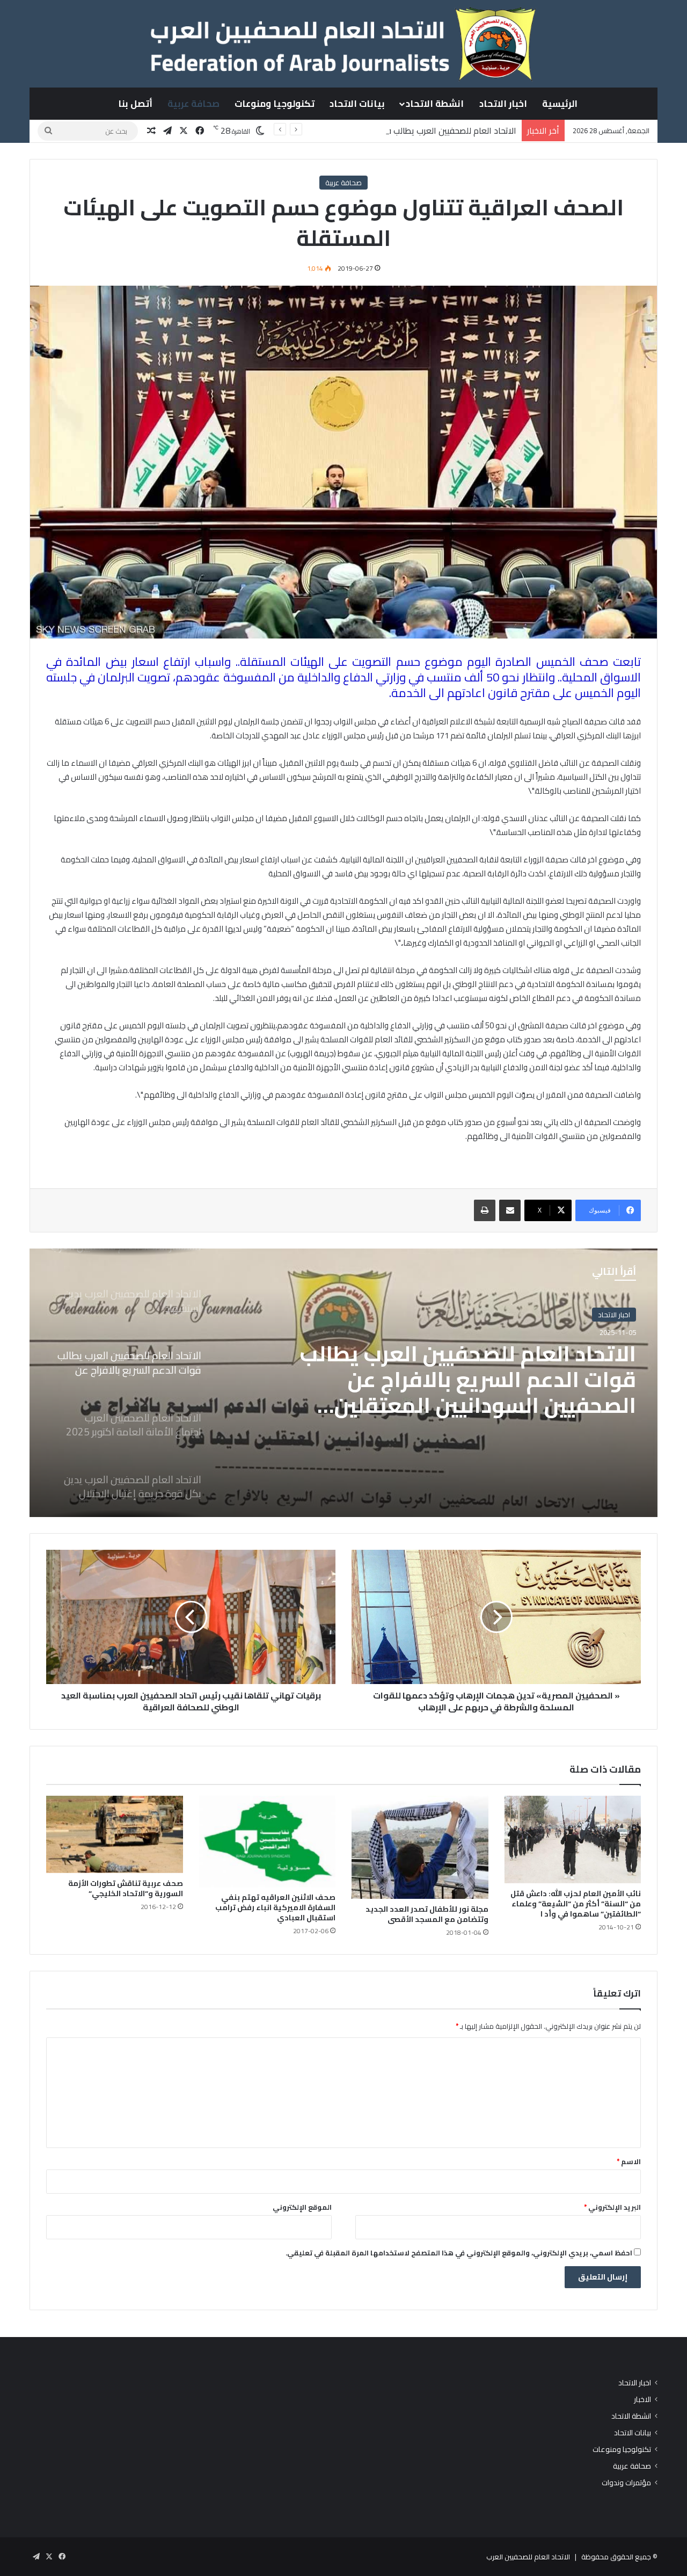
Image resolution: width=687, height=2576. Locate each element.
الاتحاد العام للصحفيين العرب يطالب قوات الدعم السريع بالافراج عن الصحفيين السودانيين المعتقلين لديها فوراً (327, 130)
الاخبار (642, 2400)
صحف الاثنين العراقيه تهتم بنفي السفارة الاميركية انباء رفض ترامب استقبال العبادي (275, 1907)
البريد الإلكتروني (612, 2207)
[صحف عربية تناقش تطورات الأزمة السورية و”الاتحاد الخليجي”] (115, 1834)
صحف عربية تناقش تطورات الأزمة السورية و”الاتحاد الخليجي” (126, 1888)
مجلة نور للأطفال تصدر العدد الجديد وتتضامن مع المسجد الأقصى (427, 1914)
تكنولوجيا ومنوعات (275, 104)
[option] (343, 1383)
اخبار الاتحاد (503, 104)
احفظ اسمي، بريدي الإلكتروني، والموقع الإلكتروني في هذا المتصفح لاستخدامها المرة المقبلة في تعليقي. (459, 2253)
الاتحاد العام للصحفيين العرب (528, 2557)
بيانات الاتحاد (357, 104)
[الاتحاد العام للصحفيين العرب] (343, 43)
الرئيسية (560, 104)
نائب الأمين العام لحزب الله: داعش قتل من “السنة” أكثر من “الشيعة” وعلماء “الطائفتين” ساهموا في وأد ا (576, 1904)
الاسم (629, 2161)
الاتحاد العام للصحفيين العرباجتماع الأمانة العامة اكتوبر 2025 (480, 1367)
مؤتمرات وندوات (626, 2483)
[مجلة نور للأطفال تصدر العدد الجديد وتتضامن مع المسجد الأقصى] (420, 1847)
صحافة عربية (193, 104)
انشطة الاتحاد (435, 104)
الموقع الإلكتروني (302, 2207)
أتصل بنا (135, 104)
